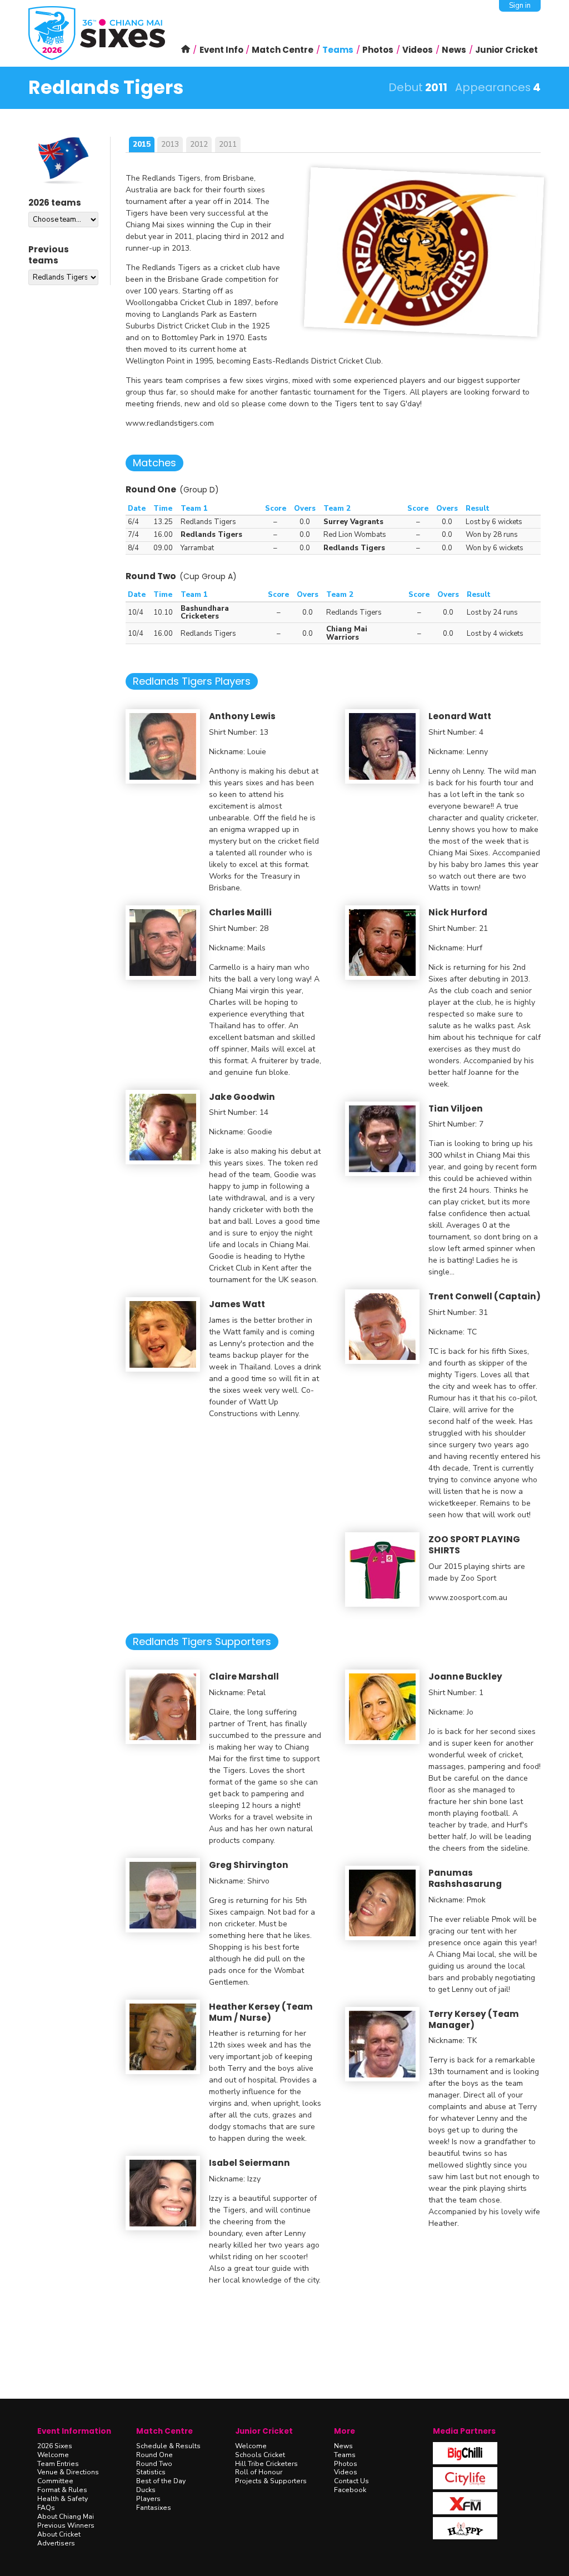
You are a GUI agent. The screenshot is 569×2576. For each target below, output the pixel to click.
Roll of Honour (259, 2472)
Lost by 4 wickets (495, 634)
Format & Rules (62, 2490)
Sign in (520, 6)
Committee (55, 2481)
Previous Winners (66, 2525)
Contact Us (351, 2481)
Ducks (146, 2490)
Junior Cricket (264, 2431)
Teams (345, 2455)
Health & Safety (63, 2499)
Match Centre (164, 2431)
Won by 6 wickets (495, 548)
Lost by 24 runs (492, 612)
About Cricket (59, 2534)
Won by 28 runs (492, 535)
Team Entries (58, 2464)
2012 (199, 144)
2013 (170, 144)
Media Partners (464, 2431)
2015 (142, 144)
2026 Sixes (55, 2446)
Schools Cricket (260, 2455)
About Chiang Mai (66, 2517)
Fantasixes (154, 2508)
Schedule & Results (168, 2446)
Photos (346, 2464)
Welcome (53, 2455)
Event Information (74, 2431)
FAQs (46, 2508)
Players (148, 2499)
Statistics (151, 2472)
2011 (228, 144)
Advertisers (56, 2543)
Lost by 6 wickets (494, 522)
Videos (346, 2472)
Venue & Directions (68, 2472)
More (345, 2431)
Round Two (154, 2464)
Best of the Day (161, 2481)
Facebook (350, 2490)
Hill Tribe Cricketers (266, 2464)
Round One (154, 2455)
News (343, 2446)
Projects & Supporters (271, 2481)
